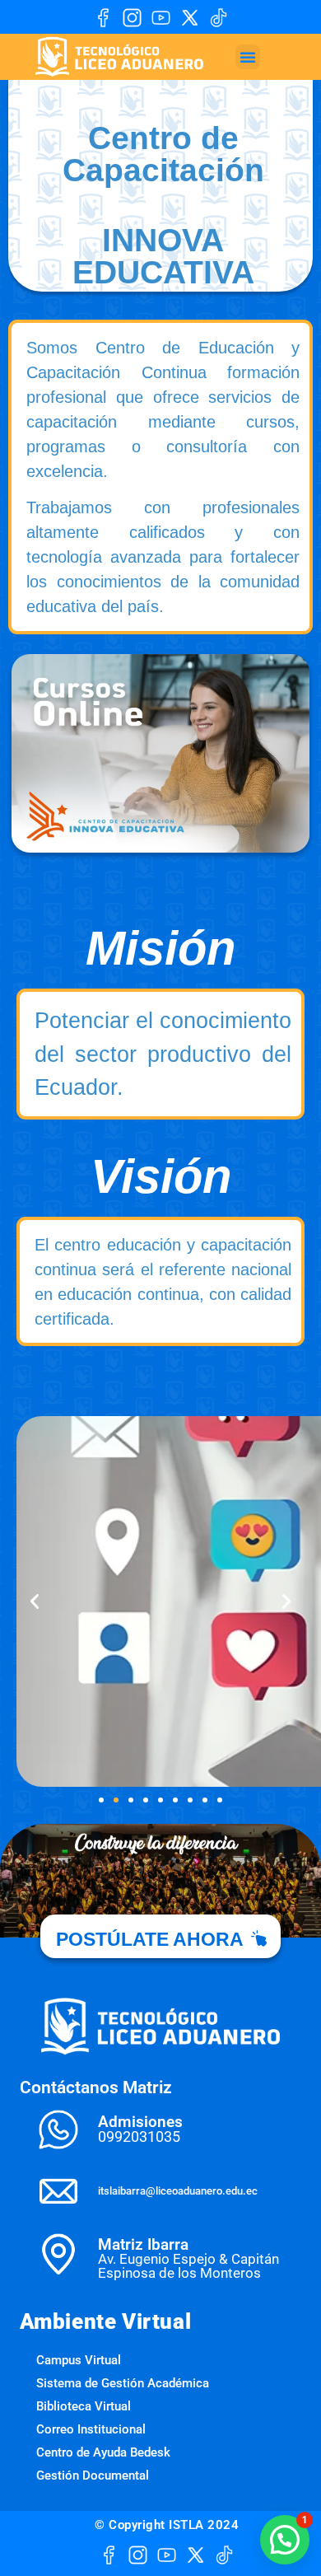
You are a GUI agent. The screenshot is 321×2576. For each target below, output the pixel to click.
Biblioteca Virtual (84, 2406)
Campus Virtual (79, 2360)
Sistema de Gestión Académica (123, 2383)
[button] (248, 57)
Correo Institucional (91, 2429)
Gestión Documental (93, 2475)
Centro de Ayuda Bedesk (103, 2452)
